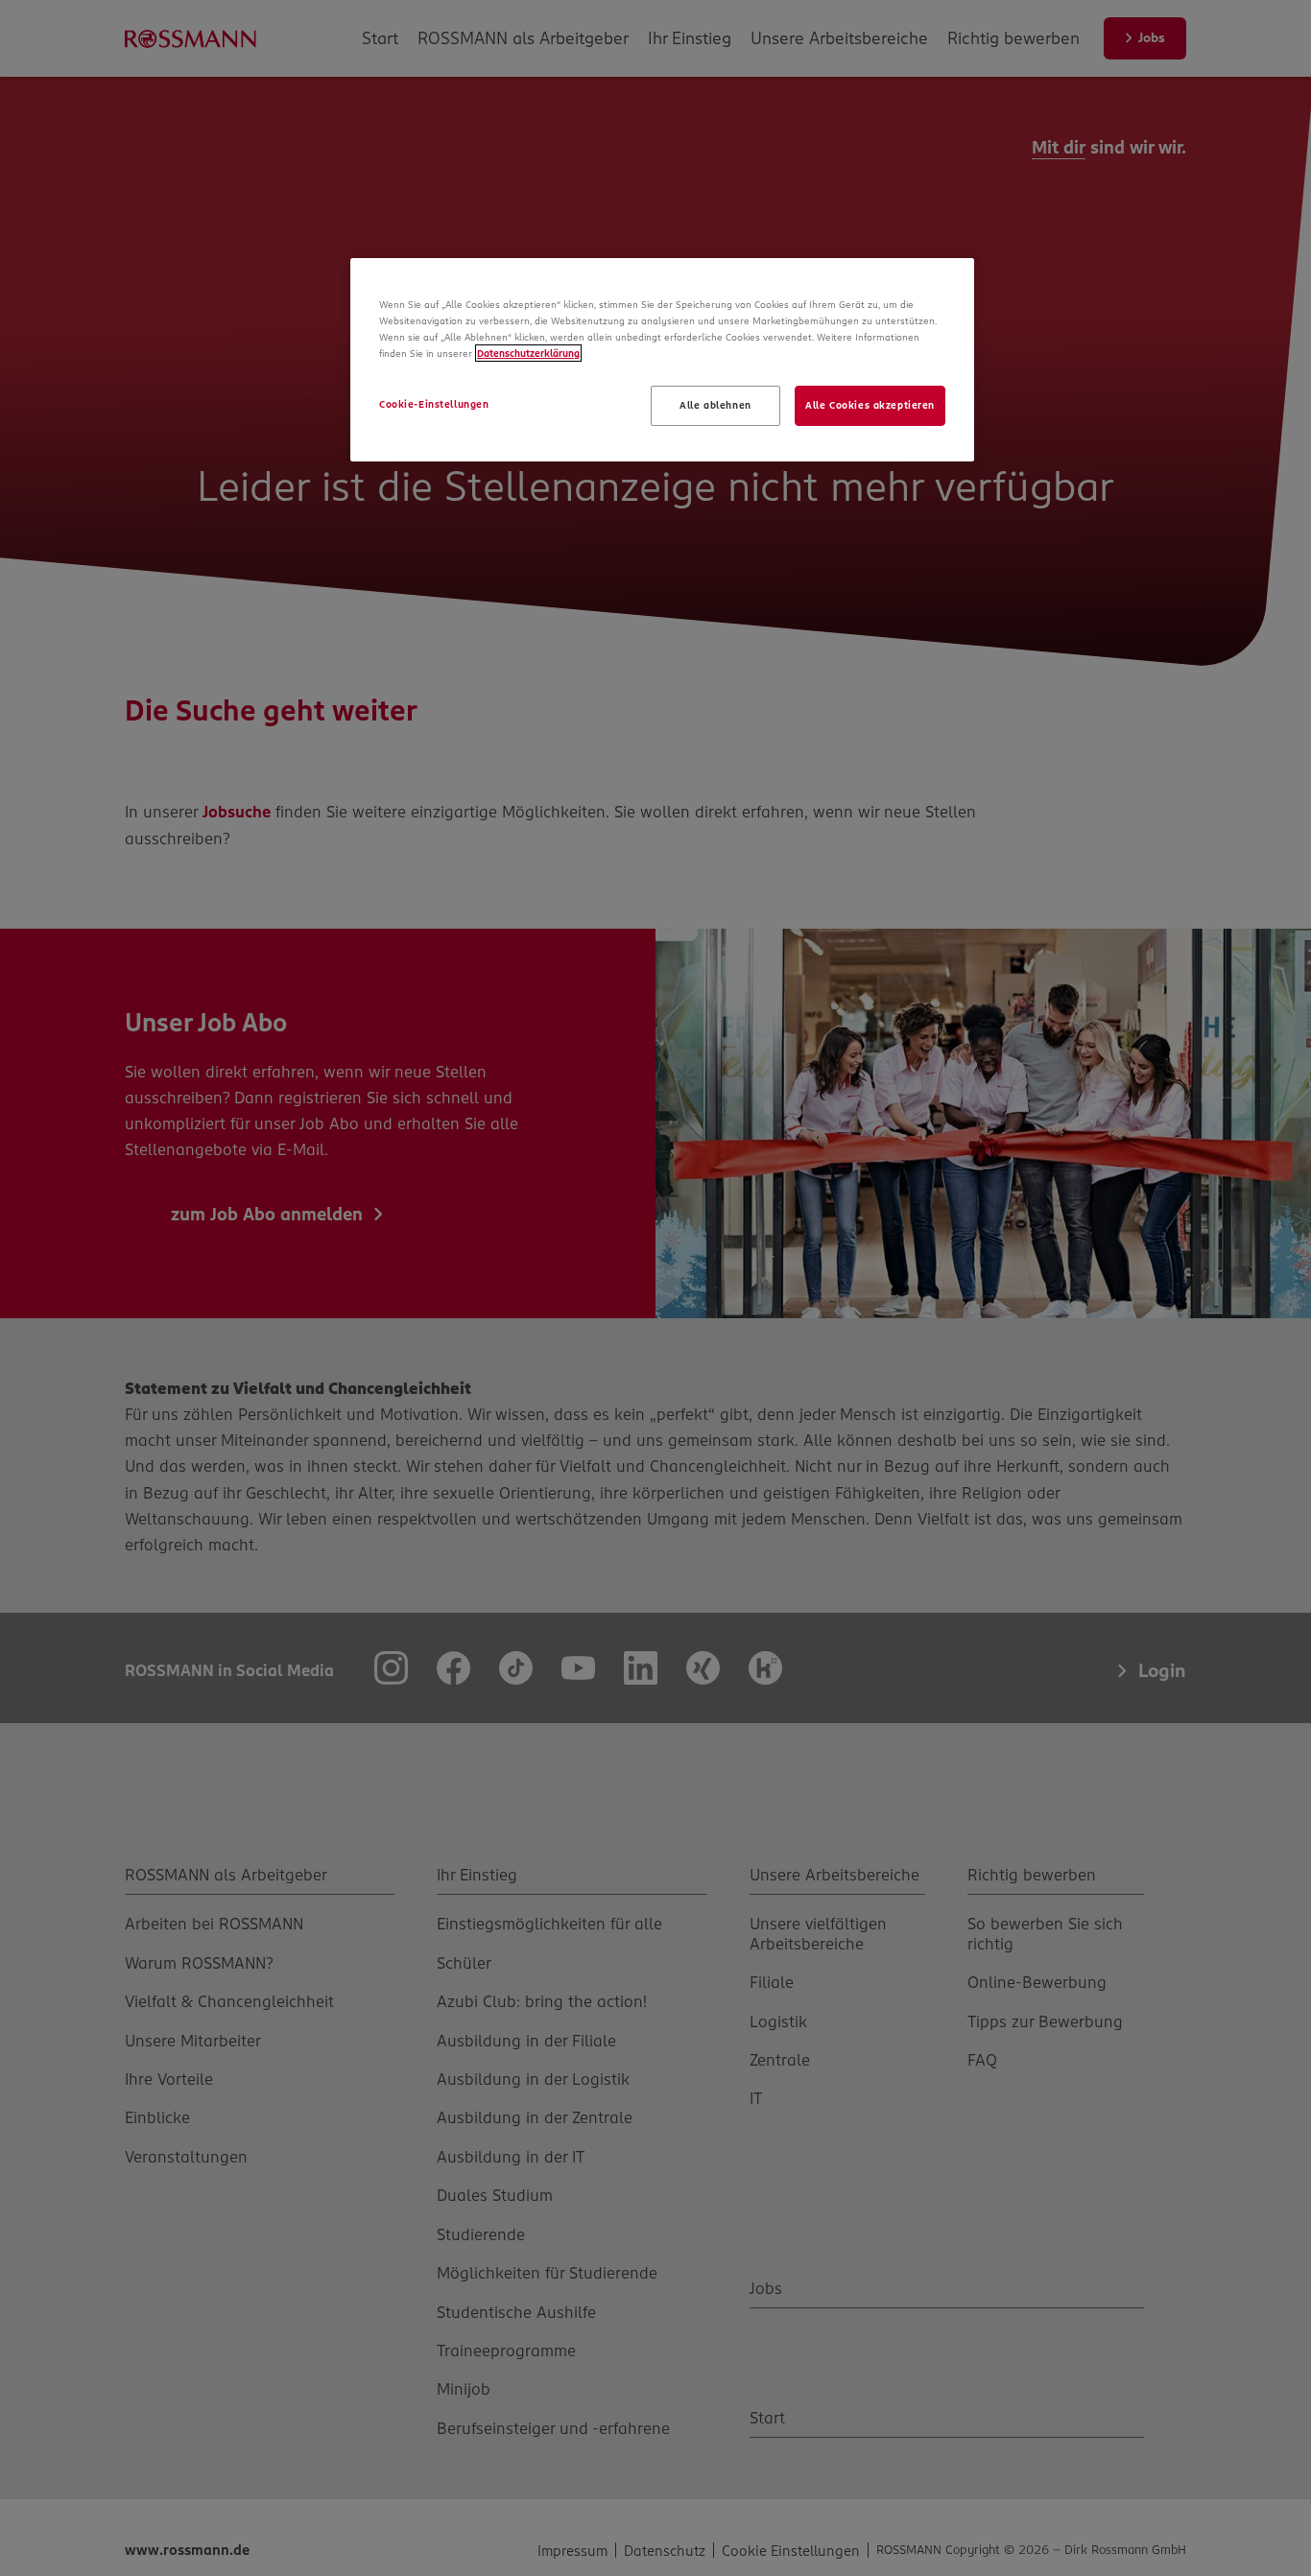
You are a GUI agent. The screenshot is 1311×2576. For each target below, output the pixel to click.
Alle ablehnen (715, 405)
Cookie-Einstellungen (434, 404)
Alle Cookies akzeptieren (870, 405)
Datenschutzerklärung (528, 353)
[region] (662, 360)
